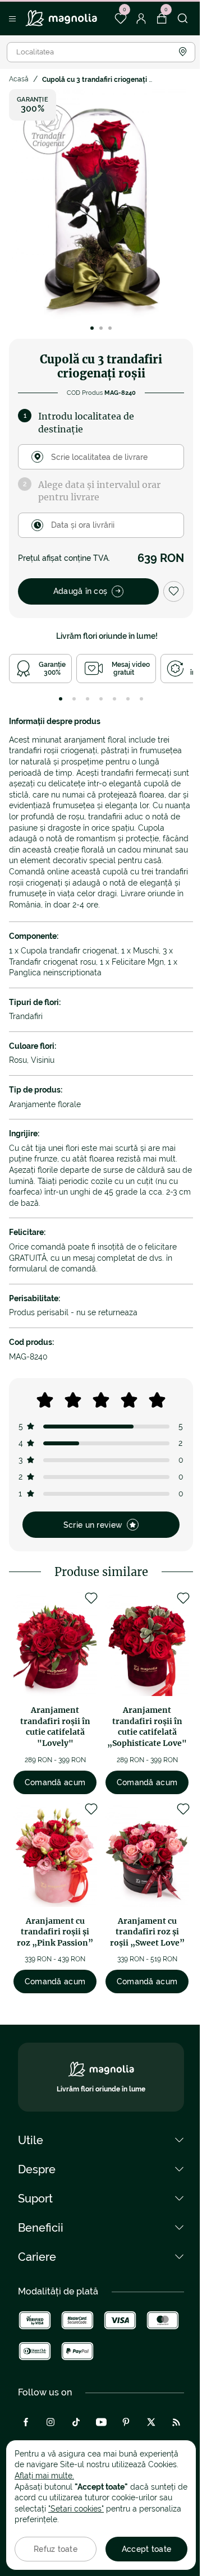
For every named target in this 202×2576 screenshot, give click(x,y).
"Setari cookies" (76, 2509)
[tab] (61, 699)
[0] (120, 19)
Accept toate (146, 2549)
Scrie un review (93, 1525)
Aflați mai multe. (44, 2476)
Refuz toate (56, 2549)
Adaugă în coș (81, 591)
